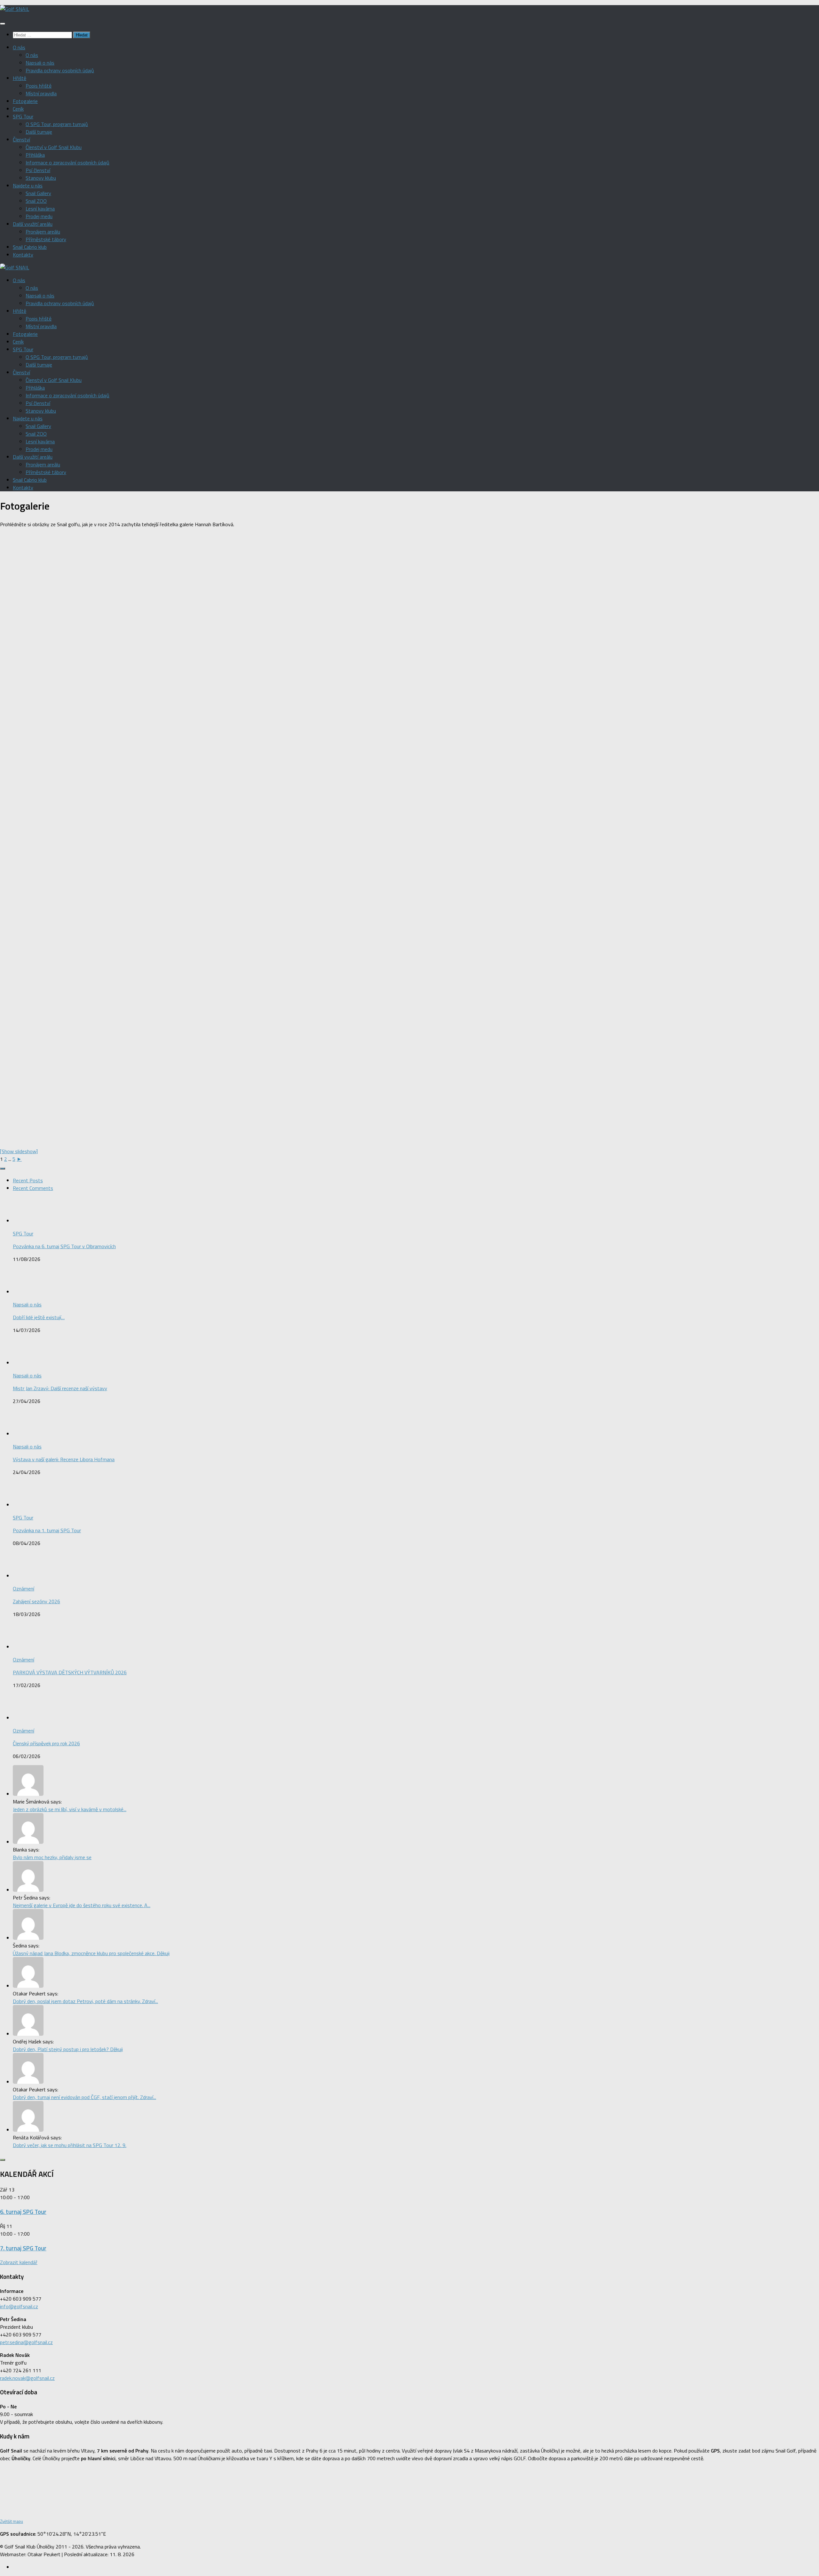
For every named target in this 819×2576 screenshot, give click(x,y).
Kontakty (23, 255)
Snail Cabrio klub (30, 247)
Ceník (18, 109)
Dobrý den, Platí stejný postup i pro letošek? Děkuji (68, 2049)
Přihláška (35, 155)
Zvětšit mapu (12, 2521)
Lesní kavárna (40, 209)
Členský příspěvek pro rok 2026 (46, 1743)
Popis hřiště (39, 86)
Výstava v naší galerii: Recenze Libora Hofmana (64, 1459)
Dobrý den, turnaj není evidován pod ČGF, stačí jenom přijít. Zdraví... (84, 2097)
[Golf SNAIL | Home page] (15, 9)
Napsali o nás (40, 63)
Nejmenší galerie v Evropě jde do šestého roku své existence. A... (82, 1905)
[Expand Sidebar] (3, 1169)
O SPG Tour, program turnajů (57, 124)
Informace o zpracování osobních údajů (68, 162)
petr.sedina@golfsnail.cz (26, 2342)
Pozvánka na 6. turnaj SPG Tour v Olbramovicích (64, 1246)
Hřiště (20, 78)
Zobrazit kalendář (19, 2262)
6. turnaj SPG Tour (23, 2212)
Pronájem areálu (43, 232)
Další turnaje (39, 132)
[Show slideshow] (19, 1151)
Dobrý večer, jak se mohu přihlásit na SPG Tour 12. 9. (70, 2145)
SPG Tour (23, 116)
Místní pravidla (41, 93)
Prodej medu (39, 216)
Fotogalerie (25, 101)
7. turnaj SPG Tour (23, 2248)
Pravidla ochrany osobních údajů (60, 70)
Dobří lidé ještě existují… (39, 1317)
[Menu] (3, 24)
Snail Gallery (38, 193)
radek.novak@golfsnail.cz (27, 2378)
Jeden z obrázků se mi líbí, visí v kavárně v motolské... (70, 1809)
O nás (19, 47)
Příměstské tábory (46, 239)
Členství (21, 139)
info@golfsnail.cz (19, 2306)
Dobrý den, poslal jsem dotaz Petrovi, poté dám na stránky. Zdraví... (85, 2001)
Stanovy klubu (41, 178)
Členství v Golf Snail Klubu (54, 147)
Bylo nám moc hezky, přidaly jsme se (52, 1857)
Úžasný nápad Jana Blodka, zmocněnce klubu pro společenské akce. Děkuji (91, 1953)
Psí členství (38, 170)
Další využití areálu (33, 224)
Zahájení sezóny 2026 (36, 1601)
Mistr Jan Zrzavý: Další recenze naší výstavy (60, 1388)
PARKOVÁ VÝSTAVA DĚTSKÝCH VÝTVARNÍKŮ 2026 (70, 1672)
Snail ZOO (36, 201)
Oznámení (24, 1589)
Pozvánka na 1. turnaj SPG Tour (47, 1530)
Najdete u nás (28, 186)
